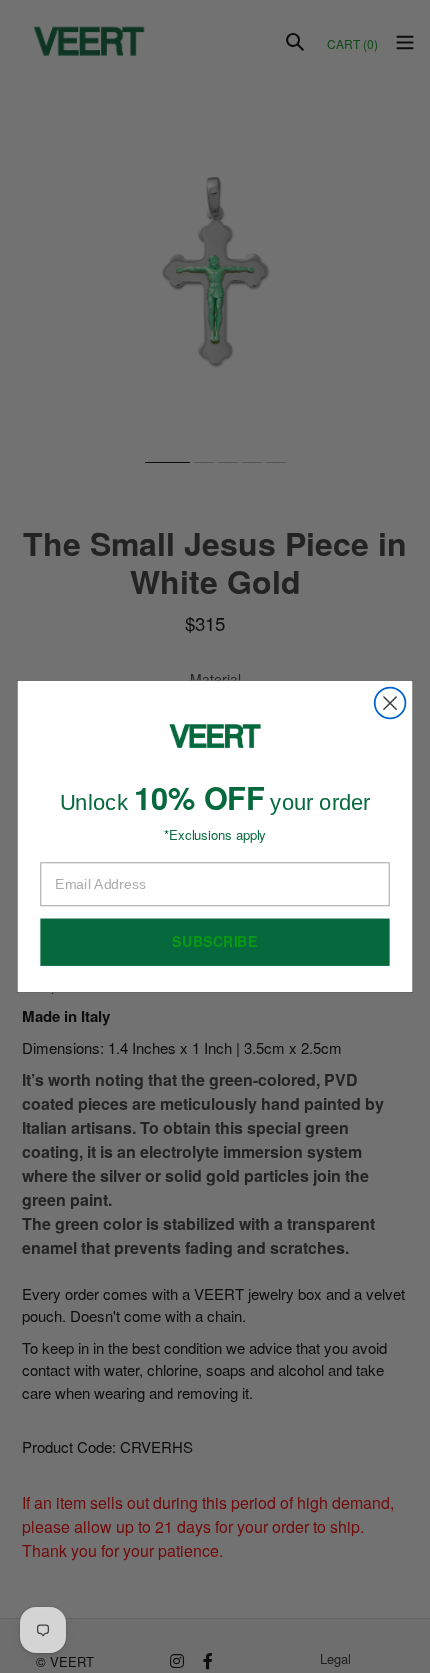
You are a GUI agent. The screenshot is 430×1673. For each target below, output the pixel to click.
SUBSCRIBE (214, 942)
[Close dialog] (390, 703)
